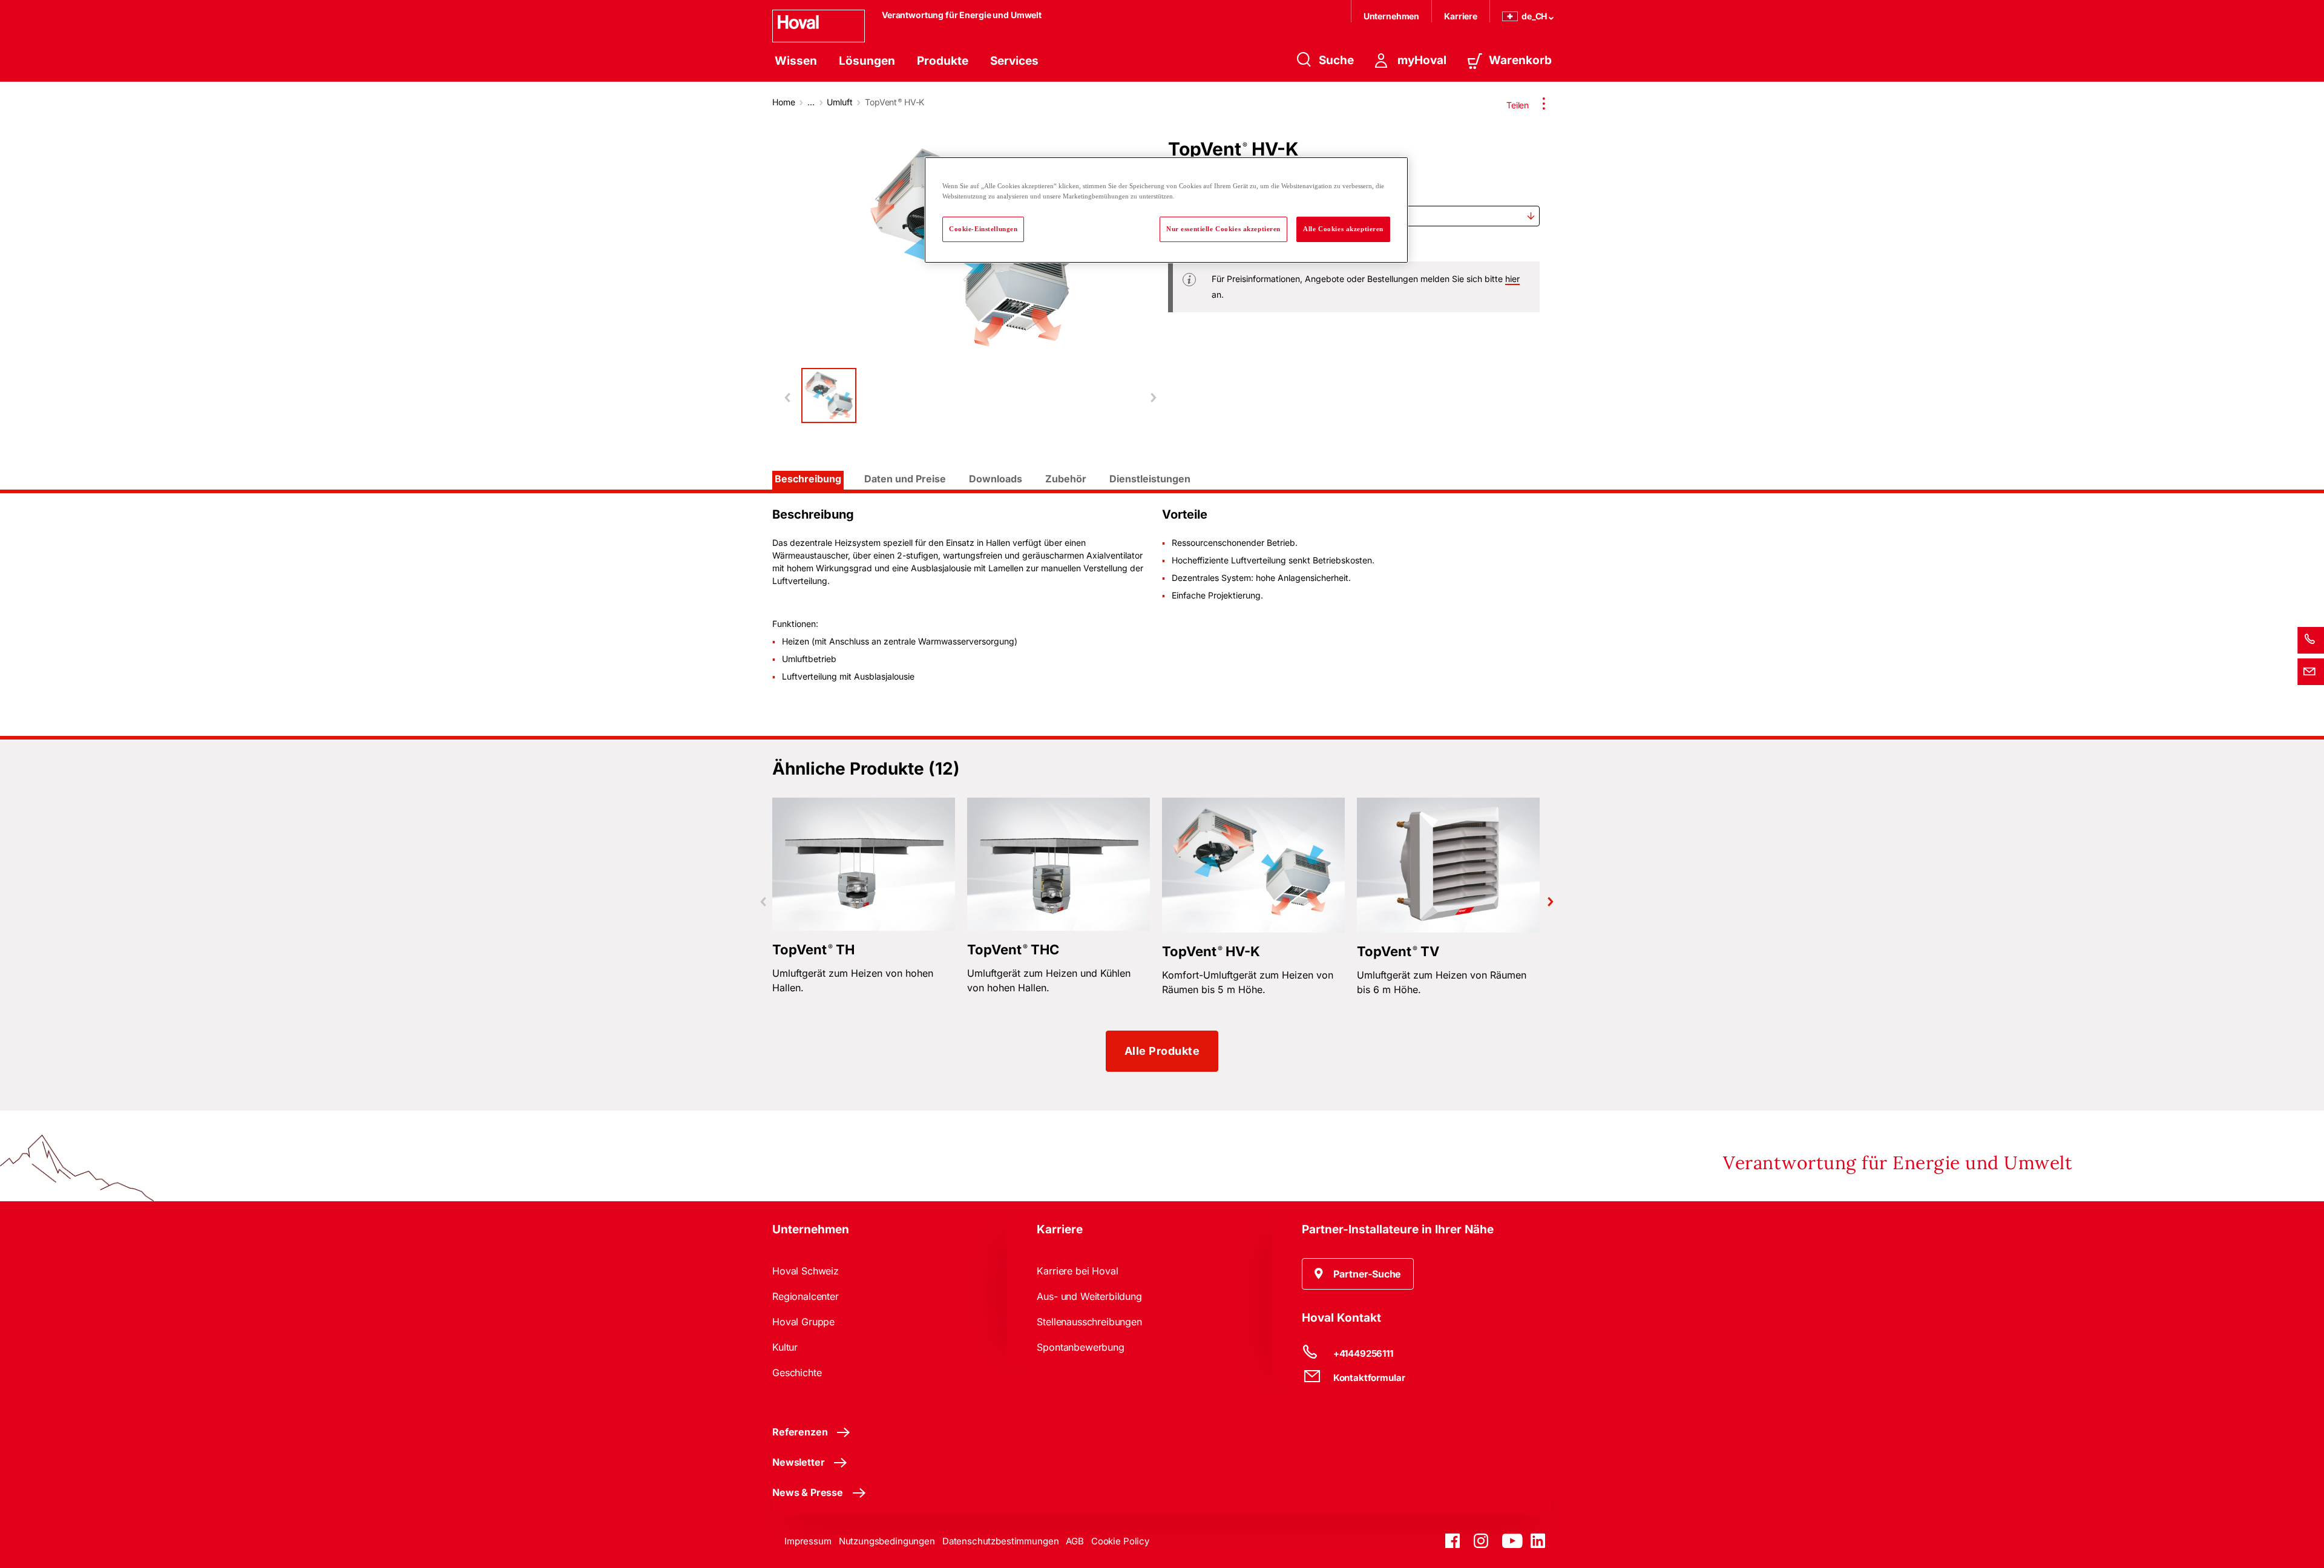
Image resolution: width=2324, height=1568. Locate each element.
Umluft (839, 102)
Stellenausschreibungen (1089, 1322)
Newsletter (798, 1462)
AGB (1075, 1541)
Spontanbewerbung (1080, 1347)
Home (783, 102)
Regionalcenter (806, 1296)
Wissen (796, 61)
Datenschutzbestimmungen (1001, 1541)
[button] (1358, 1274)
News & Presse (808, 1492)
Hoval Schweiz (806, 1271)
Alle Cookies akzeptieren (1343, 229)
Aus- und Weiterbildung (1089, 1296)
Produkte (943, 61)
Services (1014, 61)
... (811, 102)
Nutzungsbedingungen (887, 1541)
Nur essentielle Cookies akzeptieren (1223, 229)
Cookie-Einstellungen (983, 229)
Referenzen (800, 1432)
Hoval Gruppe (803, 1322)
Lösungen (867, 61)
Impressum (808, 1541)
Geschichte (797, 1373)
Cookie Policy (1120, 1541)
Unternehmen (1391, 16)
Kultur (785, 1347)
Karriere (1461, 16)
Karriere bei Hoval (1077, 1271)
